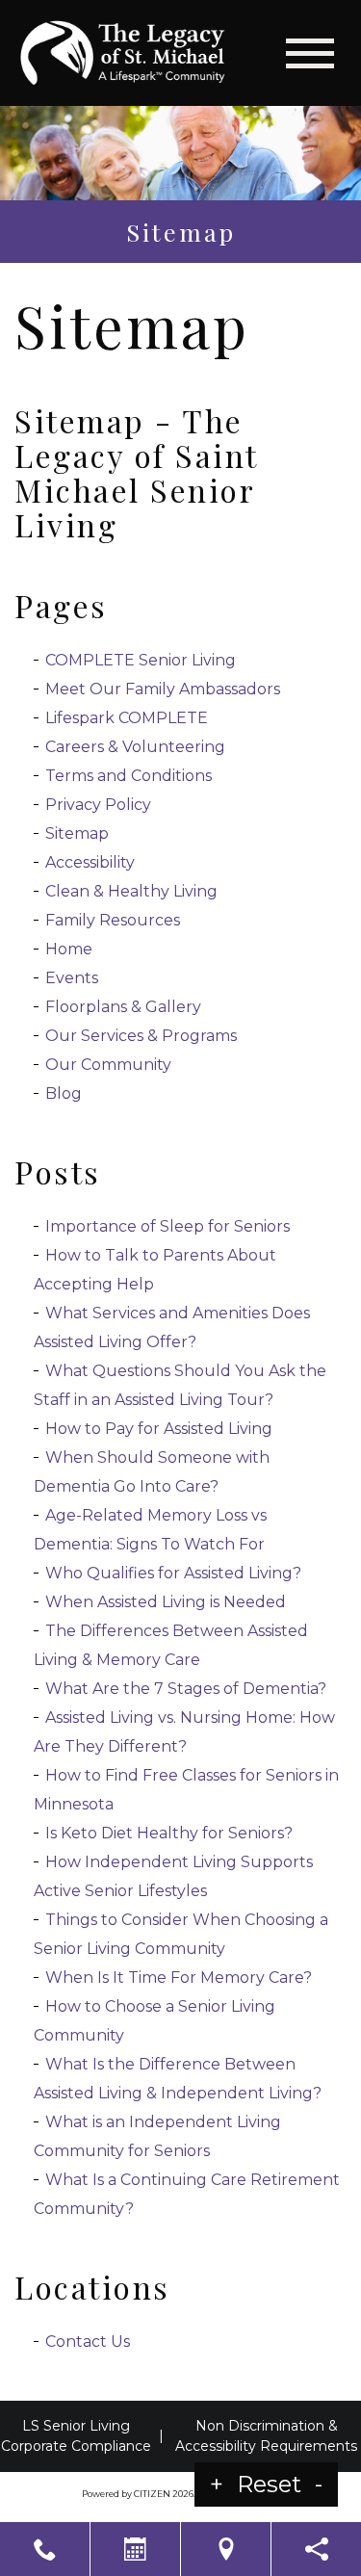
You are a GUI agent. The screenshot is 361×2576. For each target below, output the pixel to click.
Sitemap (77, 833)
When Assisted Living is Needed (166, 1602)
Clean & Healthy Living (131, 891)
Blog (64, 1093)
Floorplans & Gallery (123, 1007)
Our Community (108, 1065)
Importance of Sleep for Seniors (168, 1226)
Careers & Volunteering (135, 747)
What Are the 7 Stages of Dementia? (186, 1689)
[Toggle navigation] (310, 53)
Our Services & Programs (141, 1036)
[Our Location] (226, 2549)
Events (72, 978)
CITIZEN (152, 2494)
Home (69, 949)
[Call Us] (45, 2549)
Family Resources (113, 920)
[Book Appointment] (135, 2549)
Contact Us (88, 2342)
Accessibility (90, 862)
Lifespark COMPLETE (127, 718)
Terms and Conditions (129, 776)
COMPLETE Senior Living (141, 660)
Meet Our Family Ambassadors (163, 689)
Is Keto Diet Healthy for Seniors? (169, 1833)
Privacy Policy (98, 805)
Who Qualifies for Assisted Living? (175, 1573)
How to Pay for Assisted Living (159, 1429)
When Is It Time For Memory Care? (179, 1978)
